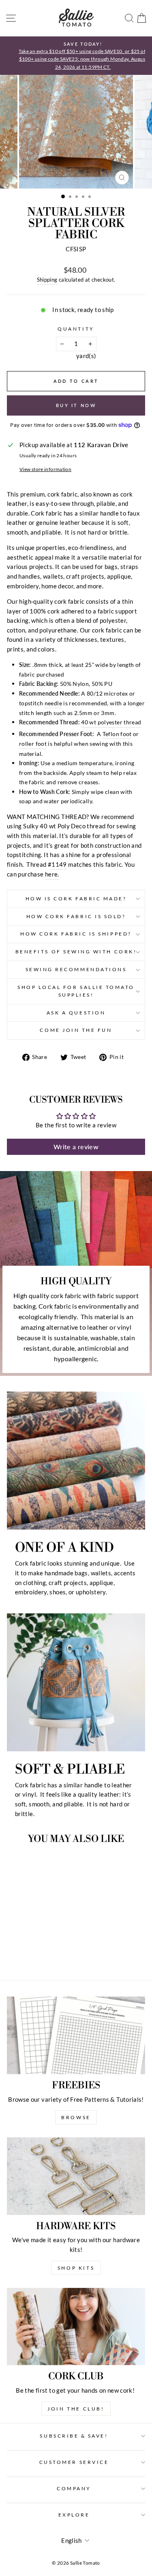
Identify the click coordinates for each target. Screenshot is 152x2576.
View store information (45, 469)
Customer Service (74, 2462)
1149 (59, 864)
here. (52, 874)
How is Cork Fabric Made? (76, 899)
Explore (74, 2515)
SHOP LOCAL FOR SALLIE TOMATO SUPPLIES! (76, 991)
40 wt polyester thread (111, 722)
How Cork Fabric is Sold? (76, 916)
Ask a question (76, 1013)
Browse (76, 2117)
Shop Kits (76, 2268)
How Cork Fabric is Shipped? (76, 934)
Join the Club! (76, 2409)
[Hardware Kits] (76, 2176)
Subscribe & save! (74, 2436)
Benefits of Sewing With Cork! (76, 952)
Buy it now (76, 405)
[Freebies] (76, 2035)
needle (53, 703)
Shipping (47, 280)
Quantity (76, 329)
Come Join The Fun (76, 1030)
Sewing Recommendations (76, 969)
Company (74, 2488)
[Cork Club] (76, 2327)
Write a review (76, 1147)
